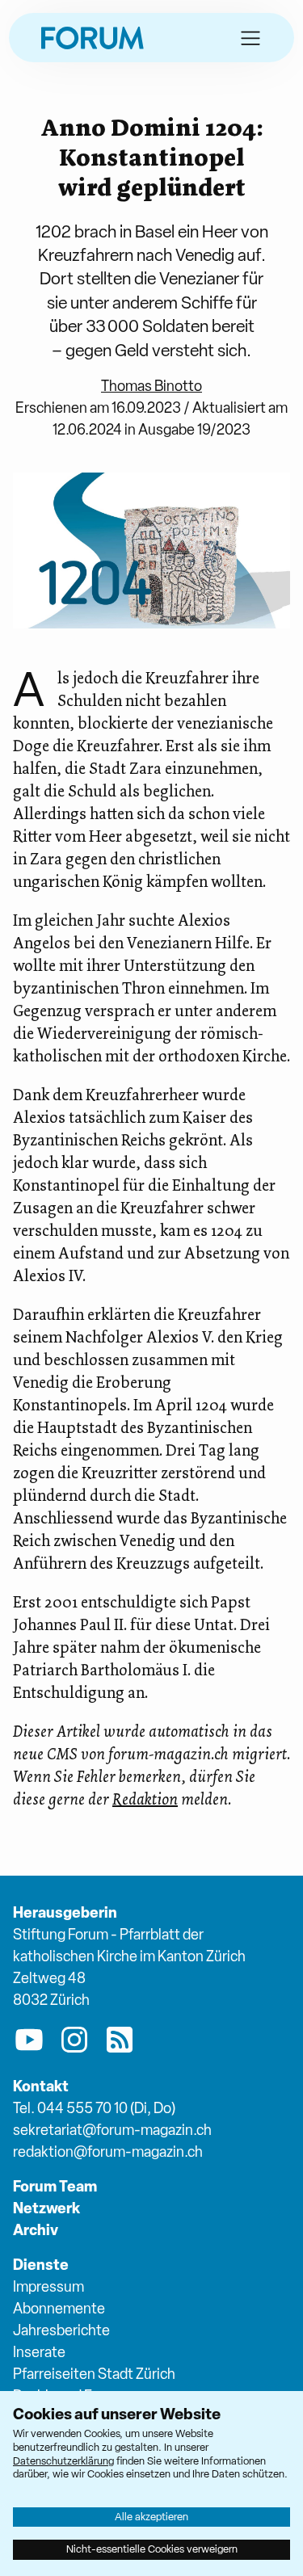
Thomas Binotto (151, 386)
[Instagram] (74, 2043)
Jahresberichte (61, 2330)
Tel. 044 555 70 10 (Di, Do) (94, 2108)
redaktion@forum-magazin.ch (108, 2152)
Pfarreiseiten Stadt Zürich (94, 2374)
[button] (250, 38)
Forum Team (55, 2186)
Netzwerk (46, 2208)
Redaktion (145, 1799)
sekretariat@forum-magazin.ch (112, 2130)
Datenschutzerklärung (63, 2461)
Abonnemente (59, 2308)
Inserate (39, 2352)
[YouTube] (29, 2043)
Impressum (48, 2286)
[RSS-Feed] (120, 2043)
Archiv (36, 2230)
